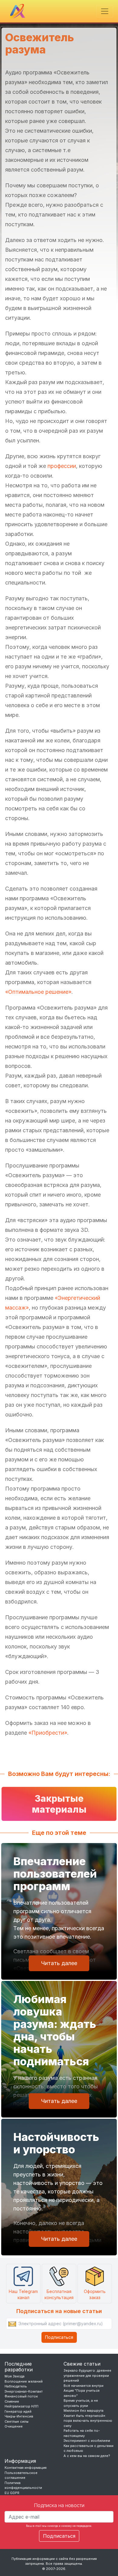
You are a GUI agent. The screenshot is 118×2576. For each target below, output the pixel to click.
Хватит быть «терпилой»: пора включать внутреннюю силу (88, 2421)
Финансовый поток (21, 2396)
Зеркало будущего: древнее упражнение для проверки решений (87, 2375)
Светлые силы (16, 2421)
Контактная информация (26, 2468)
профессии (62, 466)
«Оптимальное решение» (38, 992)
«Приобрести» (48, 1733)
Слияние (12, 2401)
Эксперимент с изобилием (87, 2441)
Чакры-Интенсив (19, 2416)
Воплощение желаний (24, 2381)
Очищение (14, 2426)
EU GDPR (12, 2493)
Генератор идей (18, 2411)
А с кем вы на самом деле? (87, 2456)
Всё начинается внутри (84, 2386)
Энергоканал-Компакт (24, 2391)
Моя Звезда (15, 2376)
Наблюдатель (16, 2386)
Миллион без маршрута (84, 2411)
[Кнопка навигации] (105, 11)
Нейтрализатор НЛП (21, 2406)
